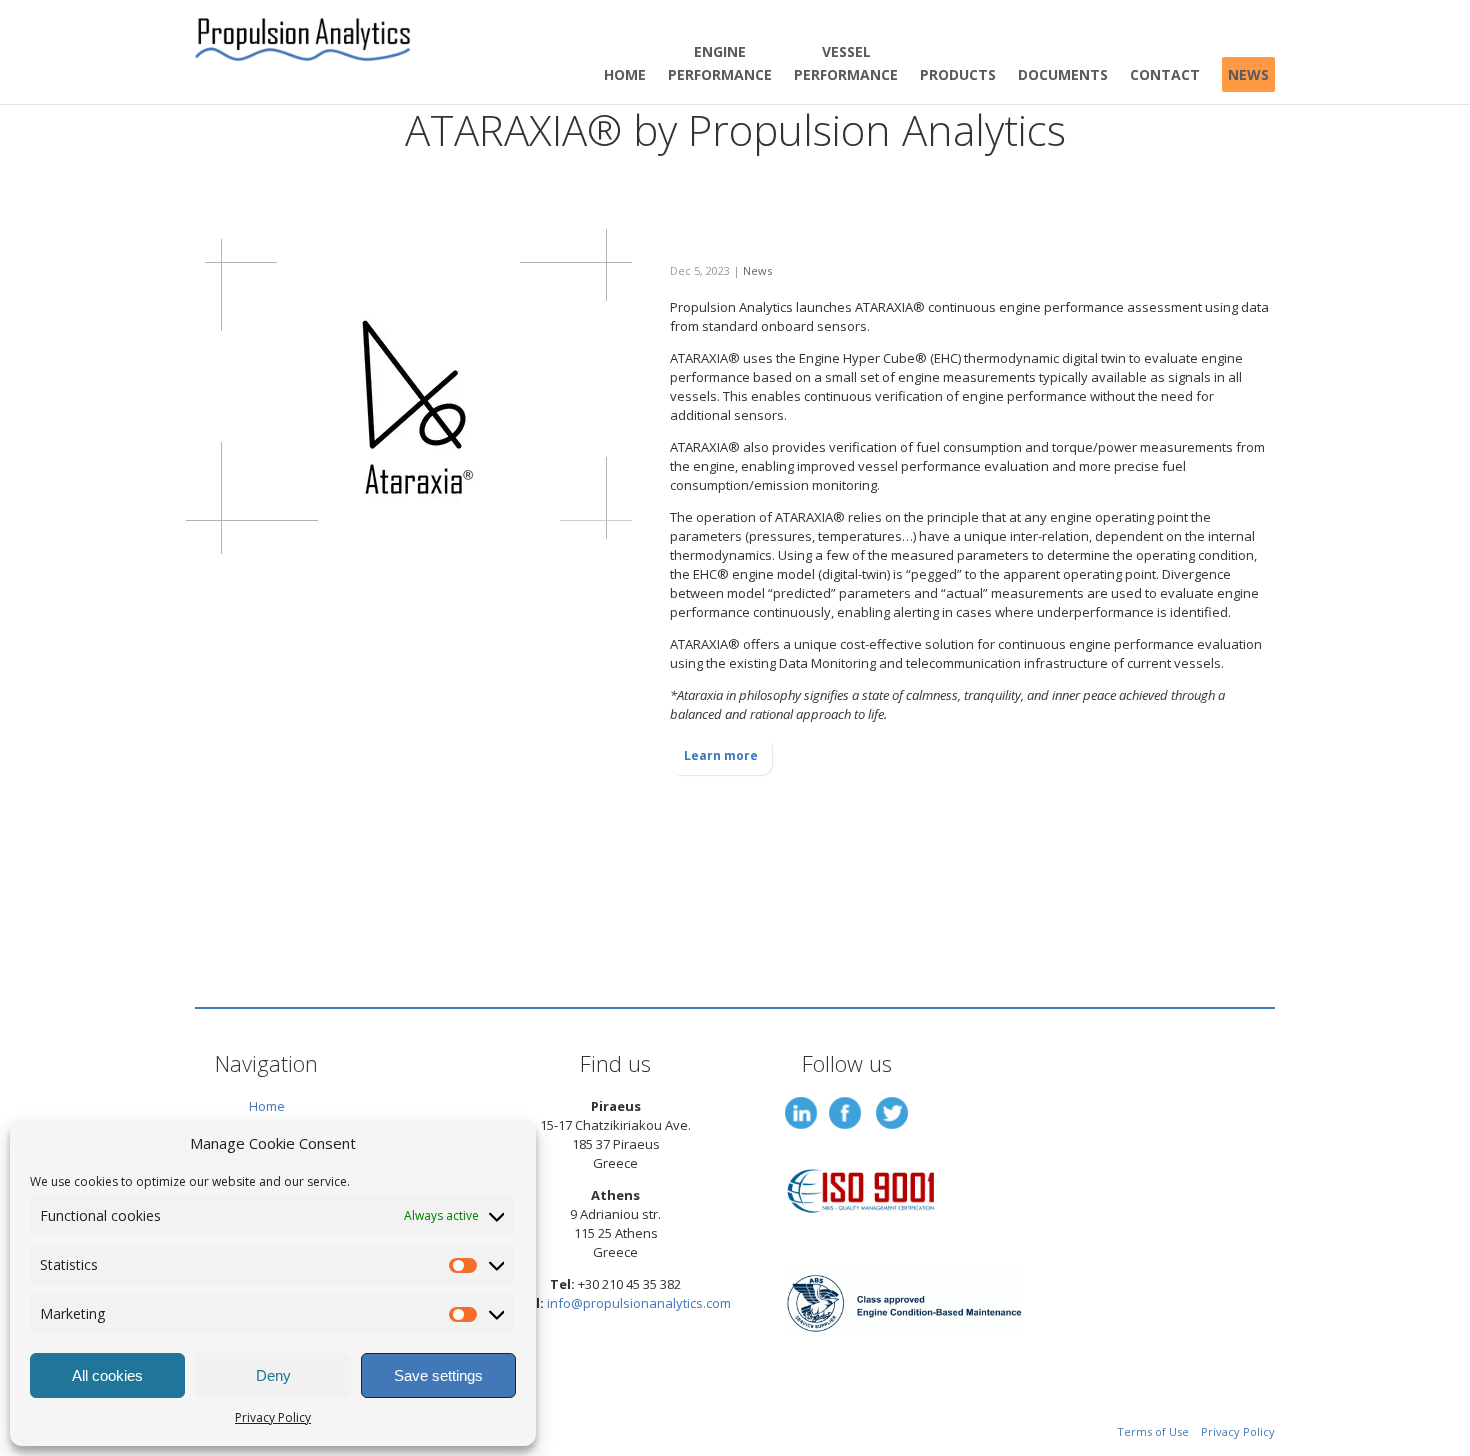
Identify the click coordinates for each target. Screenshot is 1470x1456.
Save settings (438, 1375)
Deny (273, 1375)
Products (958, 74)
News (1248, 74)
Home (625, 74)
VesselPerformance (846, 63)
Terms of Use (1153, 1431)
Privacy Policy (273, 1417)
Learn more (721, 755)
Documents (1063, 74)
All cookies (107, 1375)
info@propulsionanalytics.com (639, 1303)
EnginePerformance (720, 63)
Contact (1165, 74)
